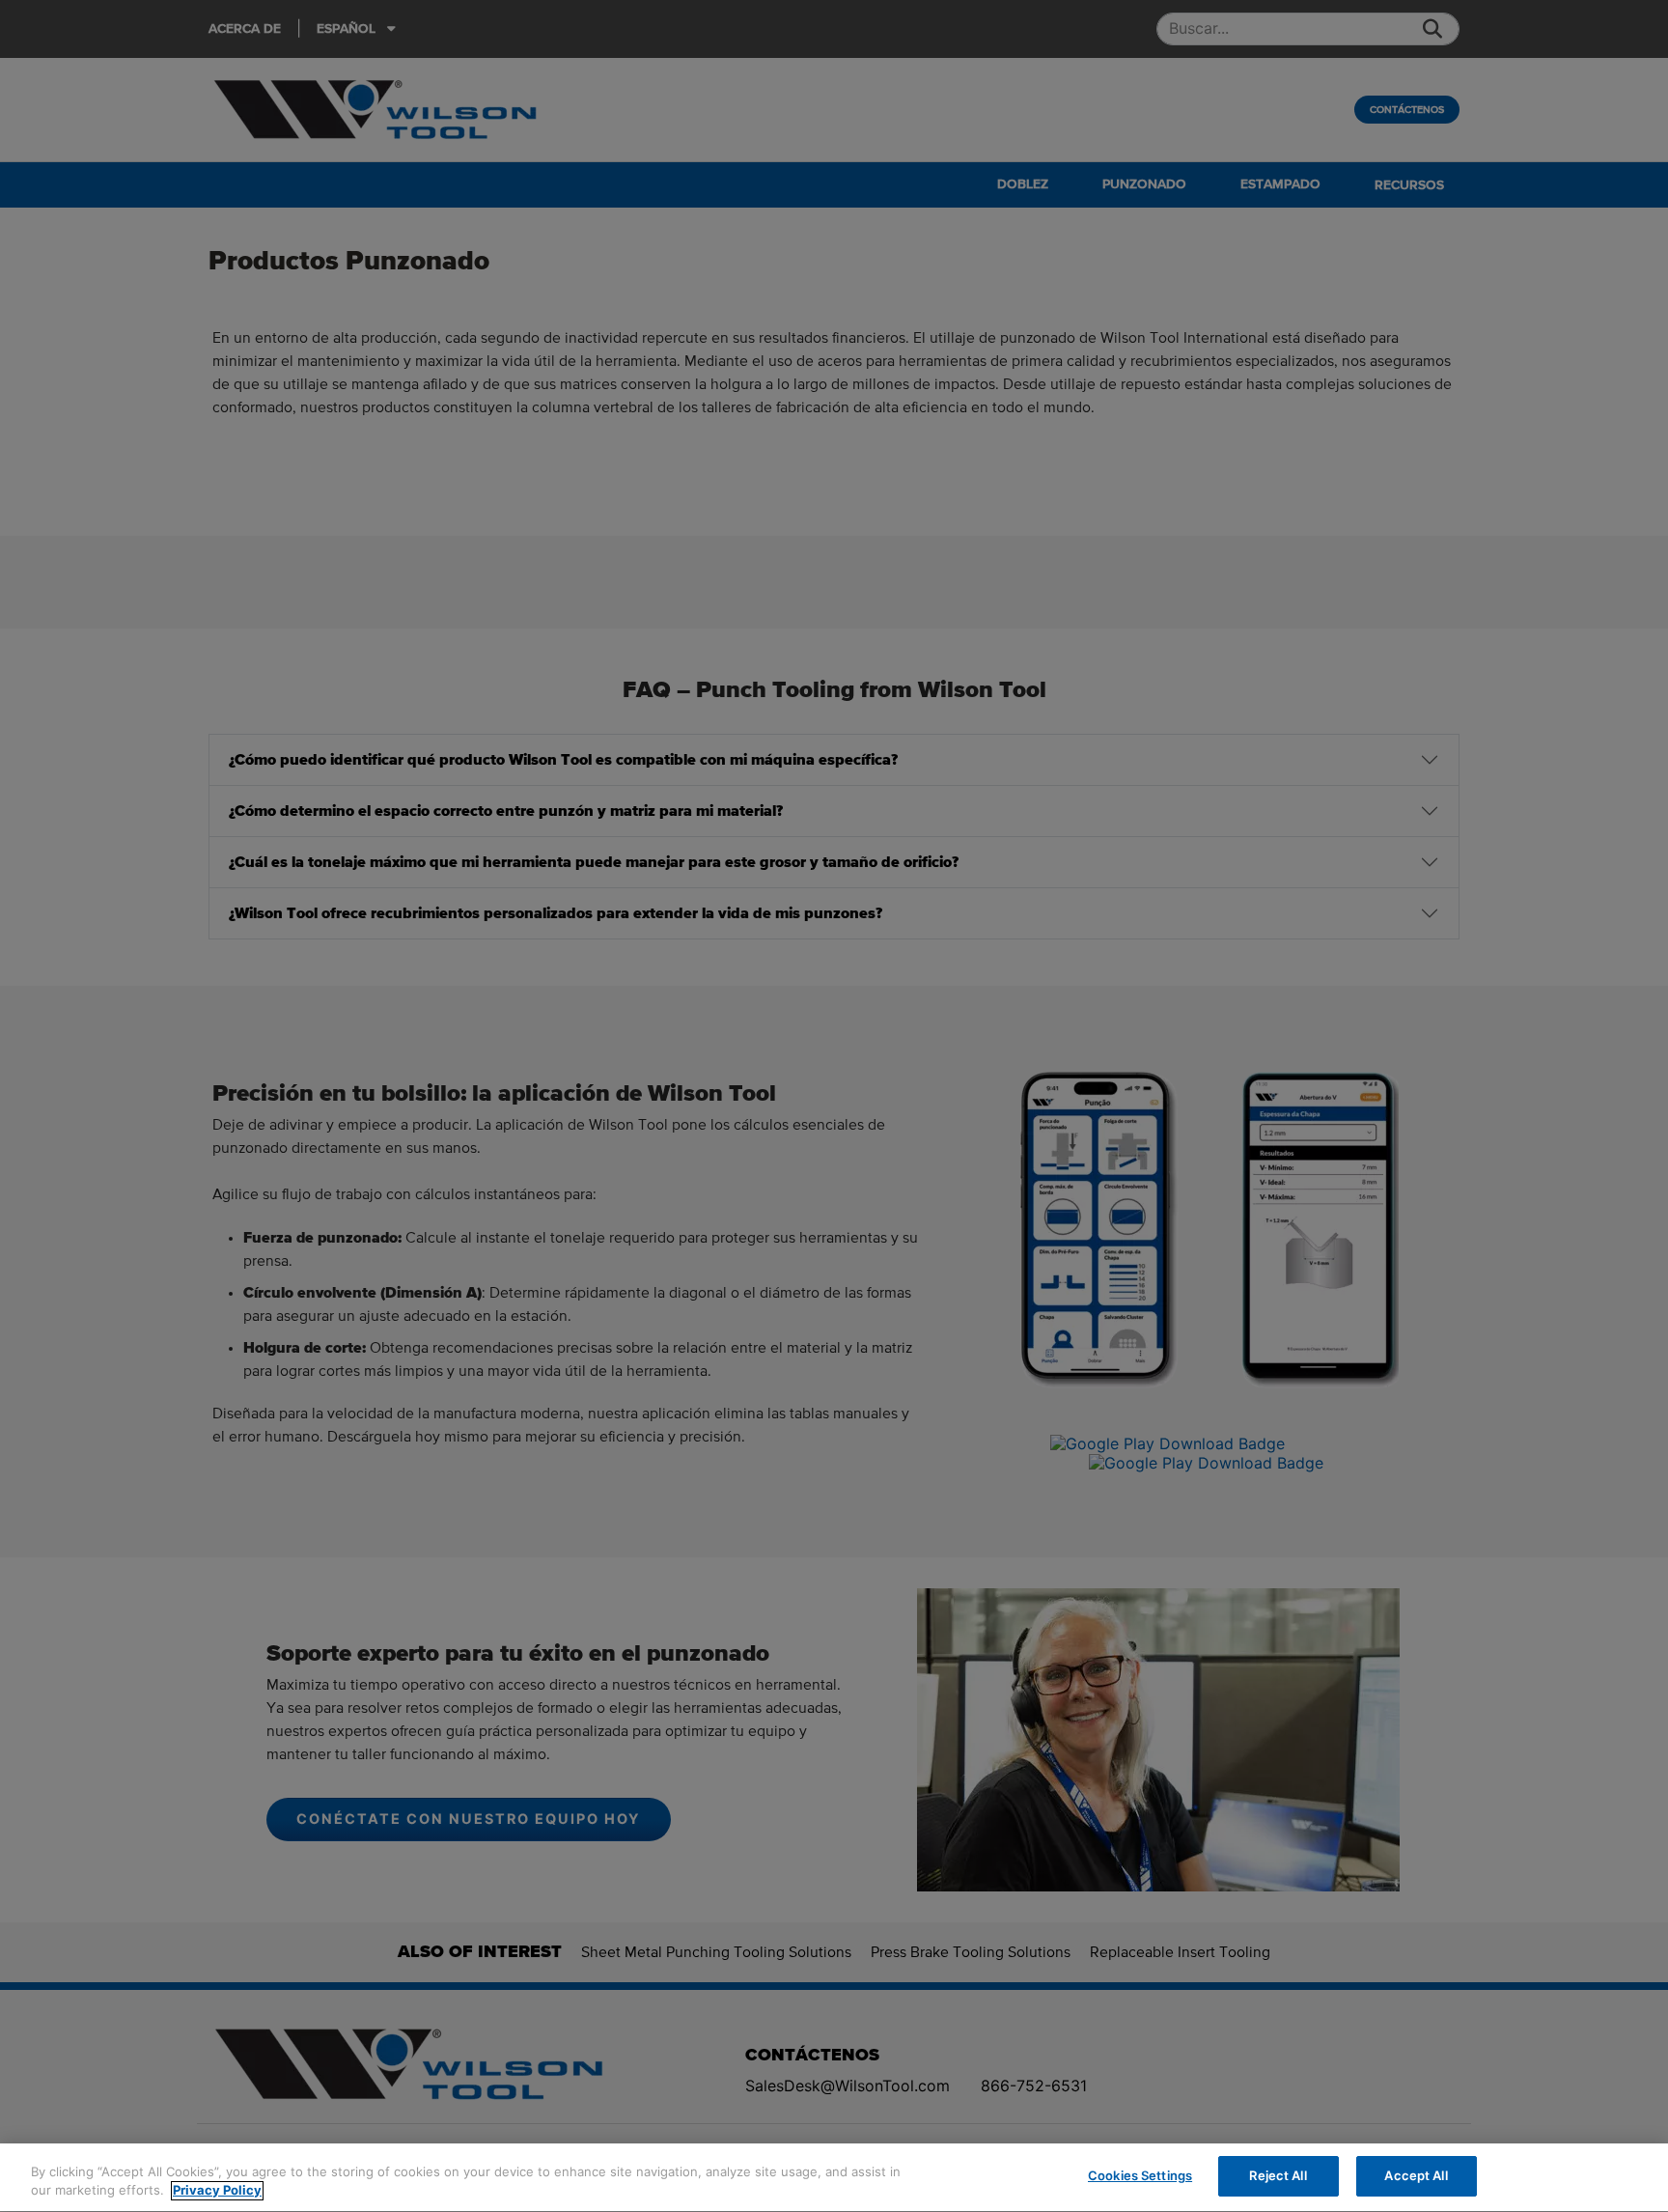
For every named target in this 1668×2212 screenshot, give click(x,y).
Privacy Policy (217, 2191)
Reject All (1278, 2175)
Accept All (1416, 2175)
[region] (834, 2178)
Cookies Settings (1140, 2175)
